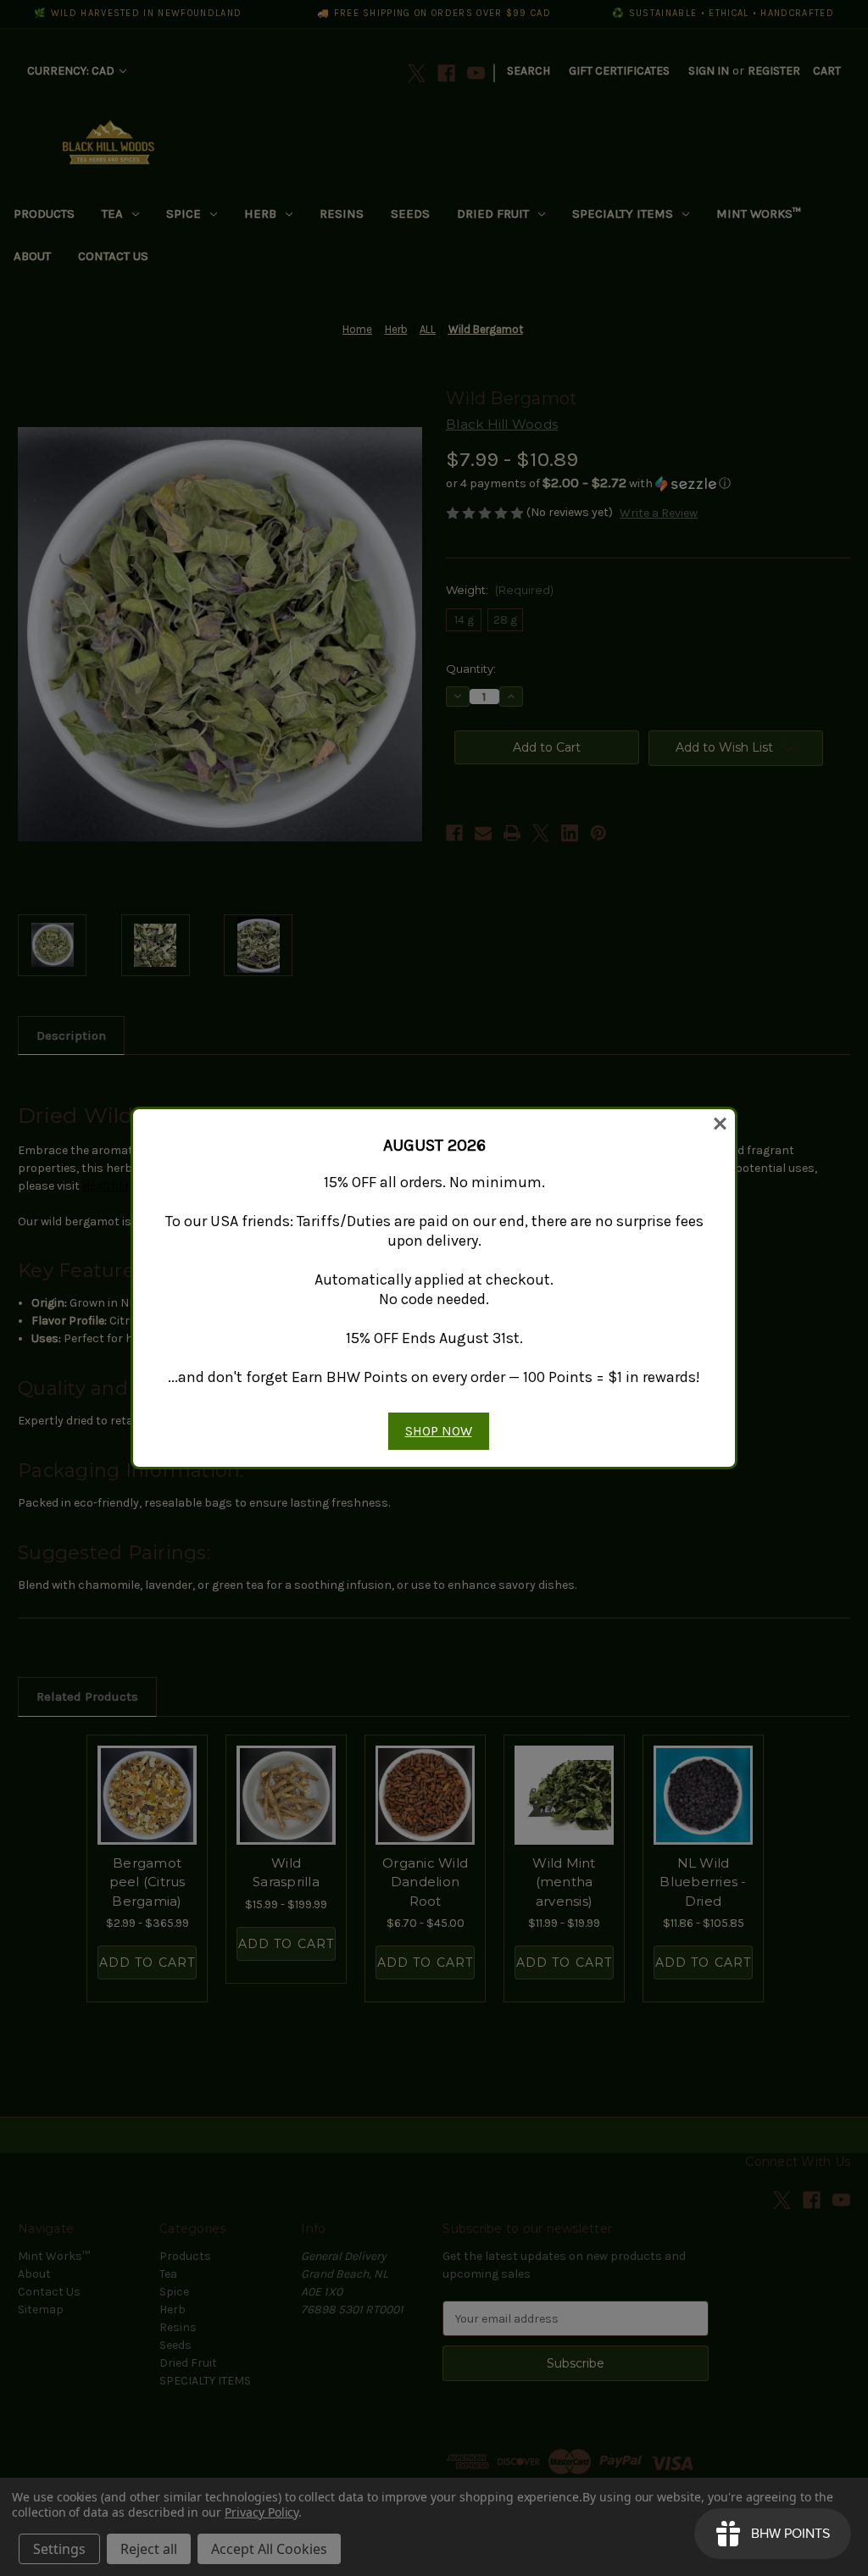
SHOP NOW (439, 1431)
